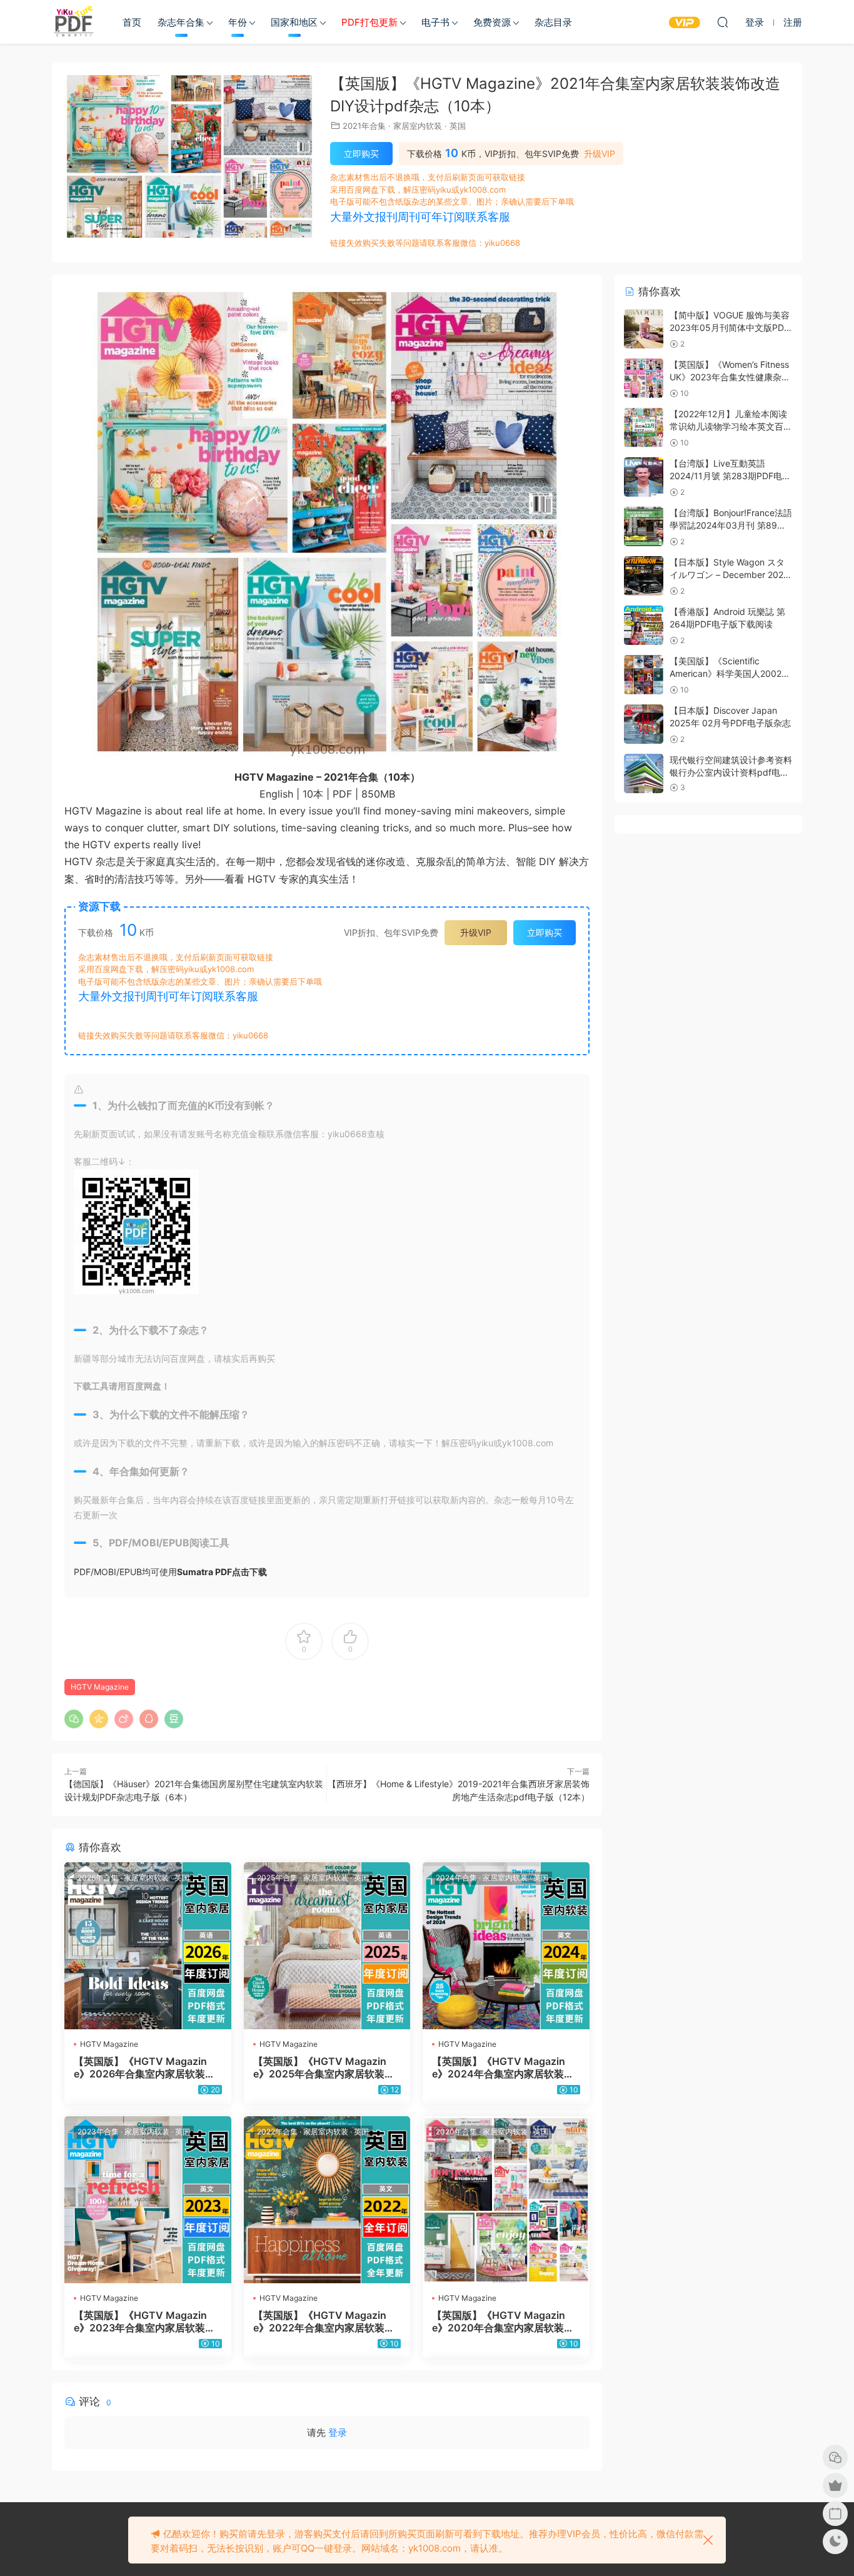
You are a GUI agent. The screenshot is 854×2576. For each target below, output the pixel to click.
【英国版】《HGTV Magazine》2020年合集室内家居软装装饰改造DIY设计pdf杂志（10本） (505, 2321)
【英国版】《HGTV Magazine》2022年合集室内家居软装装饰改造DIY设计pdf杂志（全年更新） (325, 2321)
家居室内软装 (418, 126)
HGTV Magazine (100, 1687)
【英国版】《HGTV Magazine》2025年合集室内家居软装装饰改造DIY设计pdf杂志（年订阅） (324, 2067)
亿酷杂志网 (74, 22)
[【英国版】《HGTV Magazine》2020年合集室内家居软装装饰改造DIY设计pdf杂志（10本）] (506, 2200)
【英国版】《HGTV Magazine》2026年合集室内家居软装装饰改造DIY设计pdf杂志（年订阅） (144, 2067)
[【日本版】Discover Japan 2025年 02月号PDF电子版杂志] (644, 724)
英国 (458, 126)
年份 (238, 22)
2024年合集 (456, 1878)
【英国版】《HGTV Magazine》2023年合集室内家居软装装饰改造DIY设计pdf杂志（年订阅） (144, 2321)
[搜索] (723, 22)
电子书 (435, 22)
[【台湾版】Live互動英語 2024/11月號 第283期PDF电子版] (644, 477)
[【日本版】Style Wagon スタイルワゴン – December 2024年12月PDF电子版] (644, 576)
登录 (338, 2432)
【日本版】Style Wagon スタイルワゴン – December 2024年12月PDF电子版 (729, 574)
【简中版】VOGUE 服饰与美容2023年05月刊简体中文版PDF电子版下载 (730, 327)
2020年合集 (456, 2132)
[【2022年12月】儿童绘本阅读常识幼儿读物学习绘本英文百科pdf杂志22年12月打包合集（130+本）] (644, 428)
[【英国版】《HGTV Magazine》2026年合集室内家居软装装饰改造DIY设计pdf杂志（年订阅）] (148, 1946)
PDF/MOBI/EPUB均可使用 (170, 1572)
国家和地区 (294, 22)
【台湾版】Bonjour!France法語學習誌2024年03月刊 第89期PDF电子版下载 (731, 525)
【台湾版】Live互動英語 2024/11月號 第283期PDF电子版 (730, 475)
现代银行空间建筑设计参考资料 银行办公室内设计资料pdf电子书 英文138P (731, 772)
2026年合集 (98, 1878)
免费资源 (492, 22)
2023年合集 (98, 2132)
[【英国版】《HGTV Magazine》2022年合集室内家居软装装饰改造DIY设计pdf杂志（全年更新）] (327, 2200)
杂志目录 (553, 22)
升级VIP (600, 154)
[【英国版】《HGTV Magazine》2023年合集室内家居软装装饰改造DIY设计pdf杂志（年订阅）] (148, 2200)
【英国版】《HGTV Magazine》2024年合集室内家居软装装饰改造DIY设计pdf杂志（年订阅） (503, 2067)
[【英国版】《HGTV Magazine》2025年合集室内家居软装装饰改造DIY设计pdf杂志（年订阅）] (327, 1946)
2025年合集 (277, 1878)
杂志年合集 (181, 22)
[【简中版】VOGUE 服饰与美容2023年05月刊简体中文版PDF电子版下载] (644, 329)
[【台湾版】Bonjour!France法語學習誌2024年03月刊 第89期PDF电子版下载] (644, 526)
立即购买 (361, 154)
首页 (132, 22)
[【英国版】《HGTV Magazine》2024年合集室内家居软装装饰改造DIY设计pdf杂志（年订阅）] (506, 1946)
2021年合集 (364, 126)
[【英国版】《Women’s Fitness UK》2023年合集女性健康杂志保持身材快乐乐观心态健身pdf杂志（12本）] (644, 378)
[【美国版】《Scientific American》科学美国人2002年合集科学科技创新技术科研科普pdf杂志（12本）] (644, 675)
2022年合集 (277, 2132)
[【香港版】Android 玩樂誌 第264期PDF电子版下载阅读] (644, 625)
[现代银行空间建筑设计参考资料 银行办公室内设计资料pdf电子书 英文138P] (644, 773)
